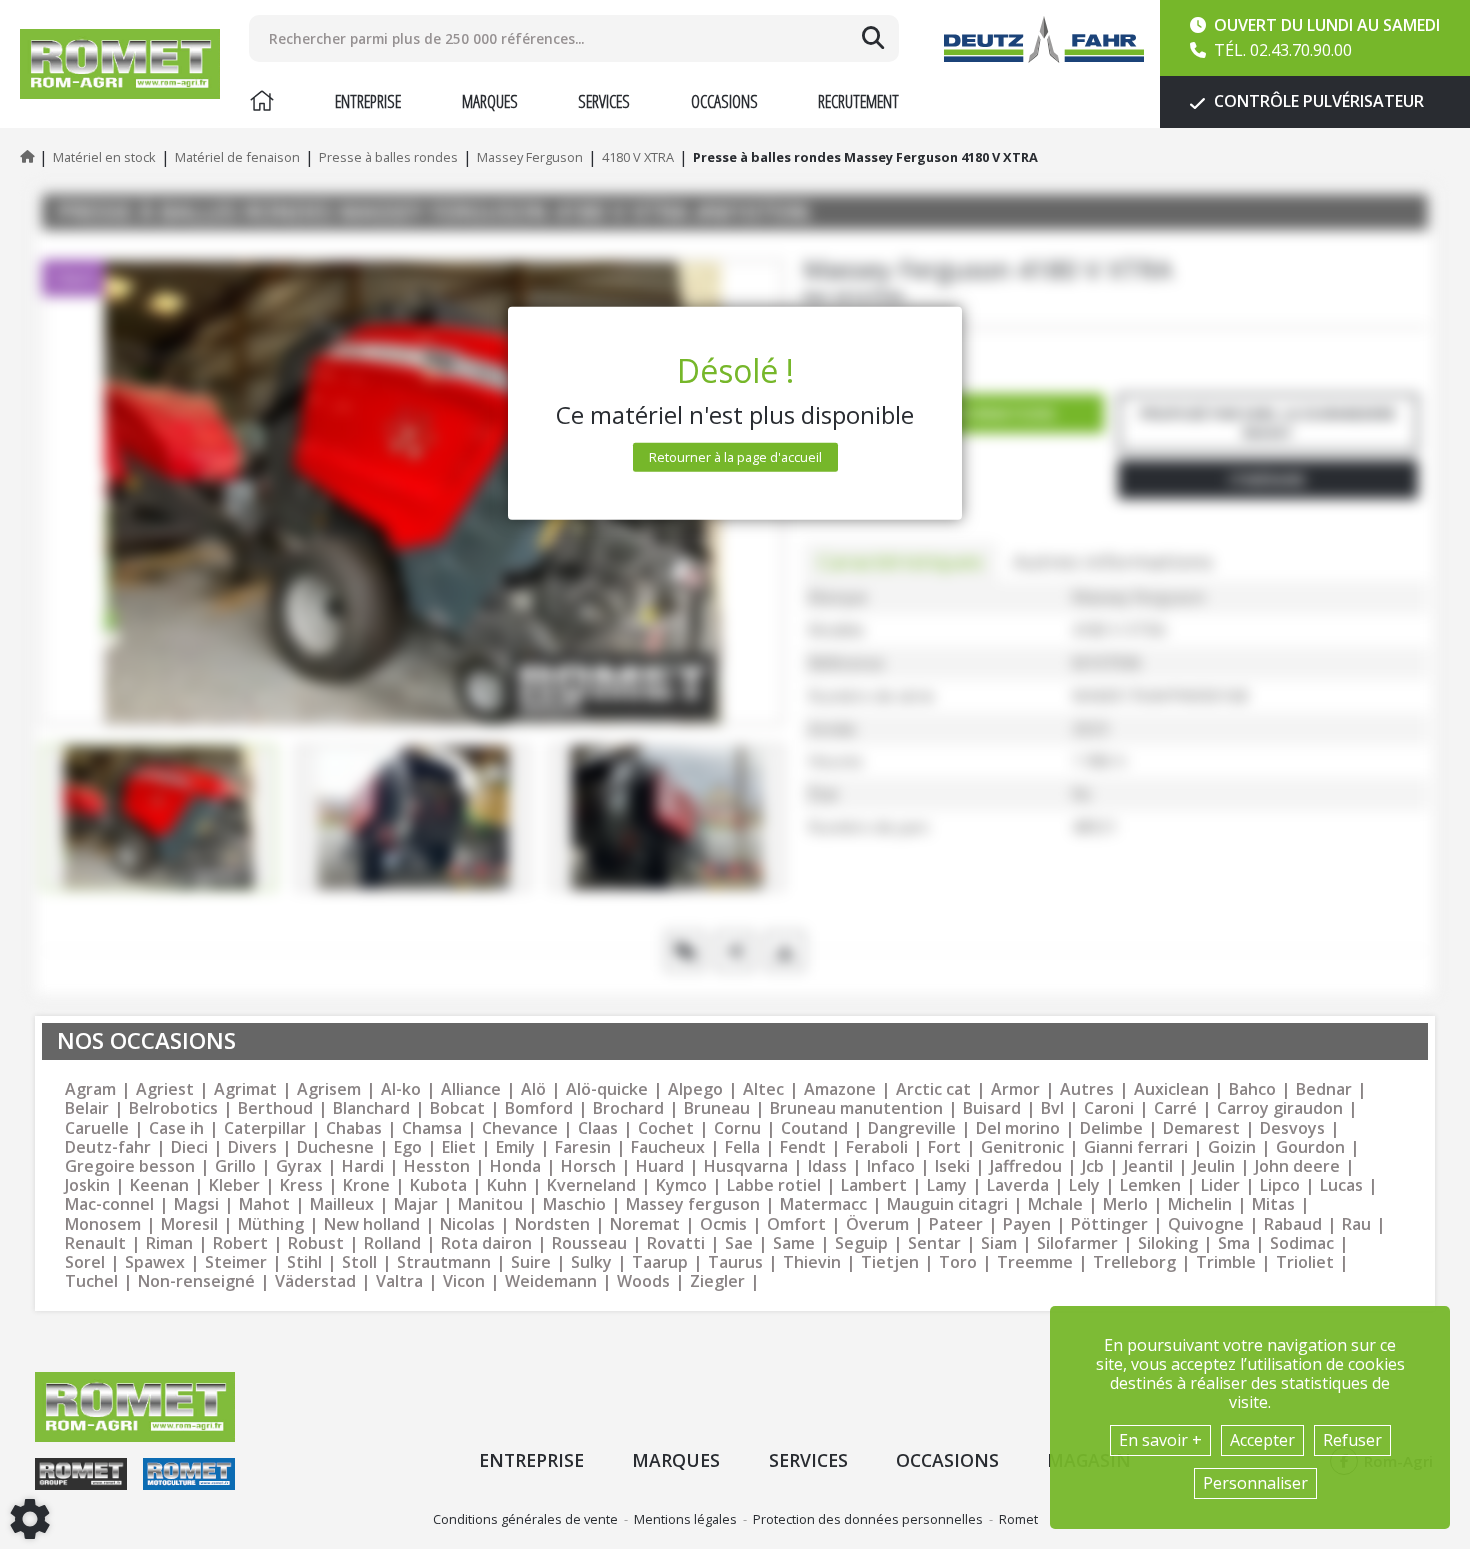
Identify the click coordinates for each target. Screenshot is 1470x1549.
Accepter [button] (1262, 1440)
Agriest (165, 1089)
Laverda (1018, 1185)
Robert (240, 1243)
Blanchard (371, 1108)
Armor (1015, 1089)
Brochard (628, 1108)
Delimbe (1111, 1128)
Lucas (1341, 1185)
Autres (1087, 1089)
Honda (515, 1166)
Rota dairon (486, 1243)
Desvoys (1292, 1128)
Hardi (363, 1166)
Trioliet (1305, 1262)
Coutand (814, 1128)
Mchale (1055, 1204)
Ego (408, 1147)
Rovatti (676, 1243)
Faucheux (668, 1147)
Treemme (1035, 1262)
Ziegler (717, 1281)
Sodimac (1302, 1243)
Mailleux (342, 1204)
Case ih (176, 1128)
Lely (1084, 1185)
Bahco (1252, 1089)
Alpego (695, 1089)
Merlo (1125, 1204)
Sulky (591, 1262)
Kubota (438, 1185)
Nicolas (467, 1224)
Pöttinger (1109, 1224)
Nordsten (552, 1224)
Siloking (1168, 1243)
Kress (301, 1185)
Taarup (660, 1262)
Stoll (359, 1262)
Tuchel (91, 1281)
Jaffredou (1026, 1166)
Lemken (1150, 1185)
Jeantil (1148, 1166)
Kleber (234, 1185)
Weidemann (551, 1281)
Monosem (103, 1224)
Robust (316, 1243)
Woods (643, 1281)
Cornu (737, 1128)
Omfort (796, 1224)
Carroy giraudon (1280, 1108)
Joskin (87, 1185)
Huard (660, 1166)
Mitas (1273, 1204)
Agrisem (329, 1089)
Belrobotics (173, 1108)
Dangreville (912, 1128)
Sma (1234, 1243)
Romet (1018, 1519)
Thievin (812, 1262)
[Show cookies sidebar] (30, 1519)
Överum (877, 1224)
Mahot (264, 1204)
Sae (739, 1243)
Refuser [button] (1352, 1440)
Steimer (236, 1262)
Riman (169, 1243)
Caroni (1109, 1108)
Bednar (1324, 1089)
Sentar (934, 1243)
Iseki (952, 1166)
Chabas (354, 1128)
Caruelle (97, 1128)
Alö (533, 1089)
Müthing (271, 1224)
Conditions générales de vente (525, 1519)
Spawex (155, 1262)
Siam (999, 1243)
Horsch (588, 1166)
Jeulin (1214, 1166)
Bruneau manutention (856, 1108)
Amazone (840, 1089)
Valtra (399, 1281)
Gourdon (1310, 1147)
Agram (90, 1089)
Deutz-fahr (108, 1147)
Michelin (1200, 1204)
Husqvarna (746, 1166)
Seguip (861, 1243)
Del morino (1018, 1128)
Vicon (464, 1281)
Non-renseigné (196, 1281)
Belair (87, 1108)
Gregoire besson (130, 1166)
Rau (1356, 1224)
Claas (598, 1128)
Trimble (1226, 1262)
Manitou (490, 1204)
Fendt (803, 1147)
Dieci (189, 1147)
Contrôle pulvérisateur (1317, 101)
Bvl (1052, 1108)
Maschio (574, 1204)
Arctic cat (933, 1089)
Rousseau (589, 1243)
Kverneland (591, 1185)
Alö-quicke (607, 1089)
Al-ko (401, 1089)
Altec (763, 1089)
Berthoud (275, 1108)
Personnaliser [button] (1255, 1483)
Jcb (1093, 1166)
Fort (944, 1147)
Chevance (520, 1128)
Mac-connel (109, 1204)
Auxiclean (1171, 1089)
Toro (958, 1262)
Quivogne (1206, 1224)
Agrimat (245, 1089)
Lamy (947, 1185)
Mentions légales (685, 1519)
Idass (827, 1166)
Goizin (1232, 1147)
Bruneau (717, 1108)
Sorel (85, 1262)
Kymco (681, 1185)
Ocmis (723, 1224)
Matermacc (823, 1204)
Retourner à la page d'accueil (735, 457)
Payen (1027, 1224)
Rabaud (1293, 1224)
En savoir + (1160, 1440)
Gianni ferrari (1136, 1147)
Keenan (159, 1185)
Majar (416, 1204)
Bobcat (457, 1108)
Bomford (539, 1108)
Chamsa (432, 1128)
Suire (531, 1262)
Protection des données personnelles (868, 1519)
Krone (366, 1185)
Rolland (392, 1243)
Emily (515, 1147)
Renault (95, 1243)
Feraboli (877, 1147)
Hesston (437, 1166)
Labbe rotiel (774, 1185)
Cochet (666, 1128)
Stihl (304, 1262)
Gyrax (299, 1166)
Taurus (735, 1262)
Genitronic (1022, 1147)
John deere (1297, 1166)
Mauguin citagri (947, 1204)
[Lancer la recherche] (873, 38)
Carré (1175, 1108)
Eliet (459, 1147)
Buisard (992, 1108)
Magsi (196, 1204)
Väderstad (315, 1281)
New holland (372, 1224)
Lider (1220, 1185)
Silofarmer (1077, 1243)
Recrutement (858, 101)
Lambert (874, 1185)
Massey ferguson (693, 1204)
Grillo (235, 1166)
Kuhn (507, 1185)
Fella (742, 1147)
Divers (252, 1147)
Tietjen (890, 1262)
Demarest (1201, 1128)
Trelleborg (1134, 1262)
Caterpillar (265, 1128)
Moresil (189, 1224)
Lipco (1280, 1185)
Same (794, 1243)
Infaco (891, 1166)
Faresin (583, 1147)
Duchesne (335, 1147)
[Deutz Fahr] (1044, 39)
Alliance (471, 1089)
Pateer (956, 1224)
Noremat (645, 1224)
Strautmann (444, 1262)
